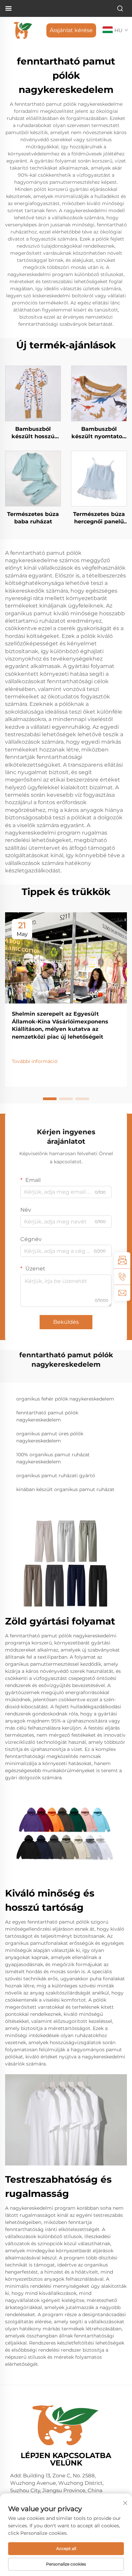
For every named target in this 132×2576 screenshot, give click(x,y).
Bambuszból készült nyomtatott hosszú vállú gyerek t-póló (99, 433)
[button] (50, 1099)
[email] (122, 1293)
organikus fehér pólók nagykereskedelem (65, 1399)
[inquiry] (122, 1260)
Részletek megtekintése (33, 393)
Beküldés (66, 1322)
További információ (35, 1061)
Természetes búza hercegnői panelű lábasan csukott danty (99, 518)
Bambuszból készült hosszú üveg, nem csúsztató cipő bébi (33, 433)
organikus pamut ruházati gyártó (56, 1476)
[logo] (23, 30)
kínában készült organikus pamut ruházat (65, 1489)
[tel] (122, 1277)
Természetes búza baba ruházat (33, 518)
